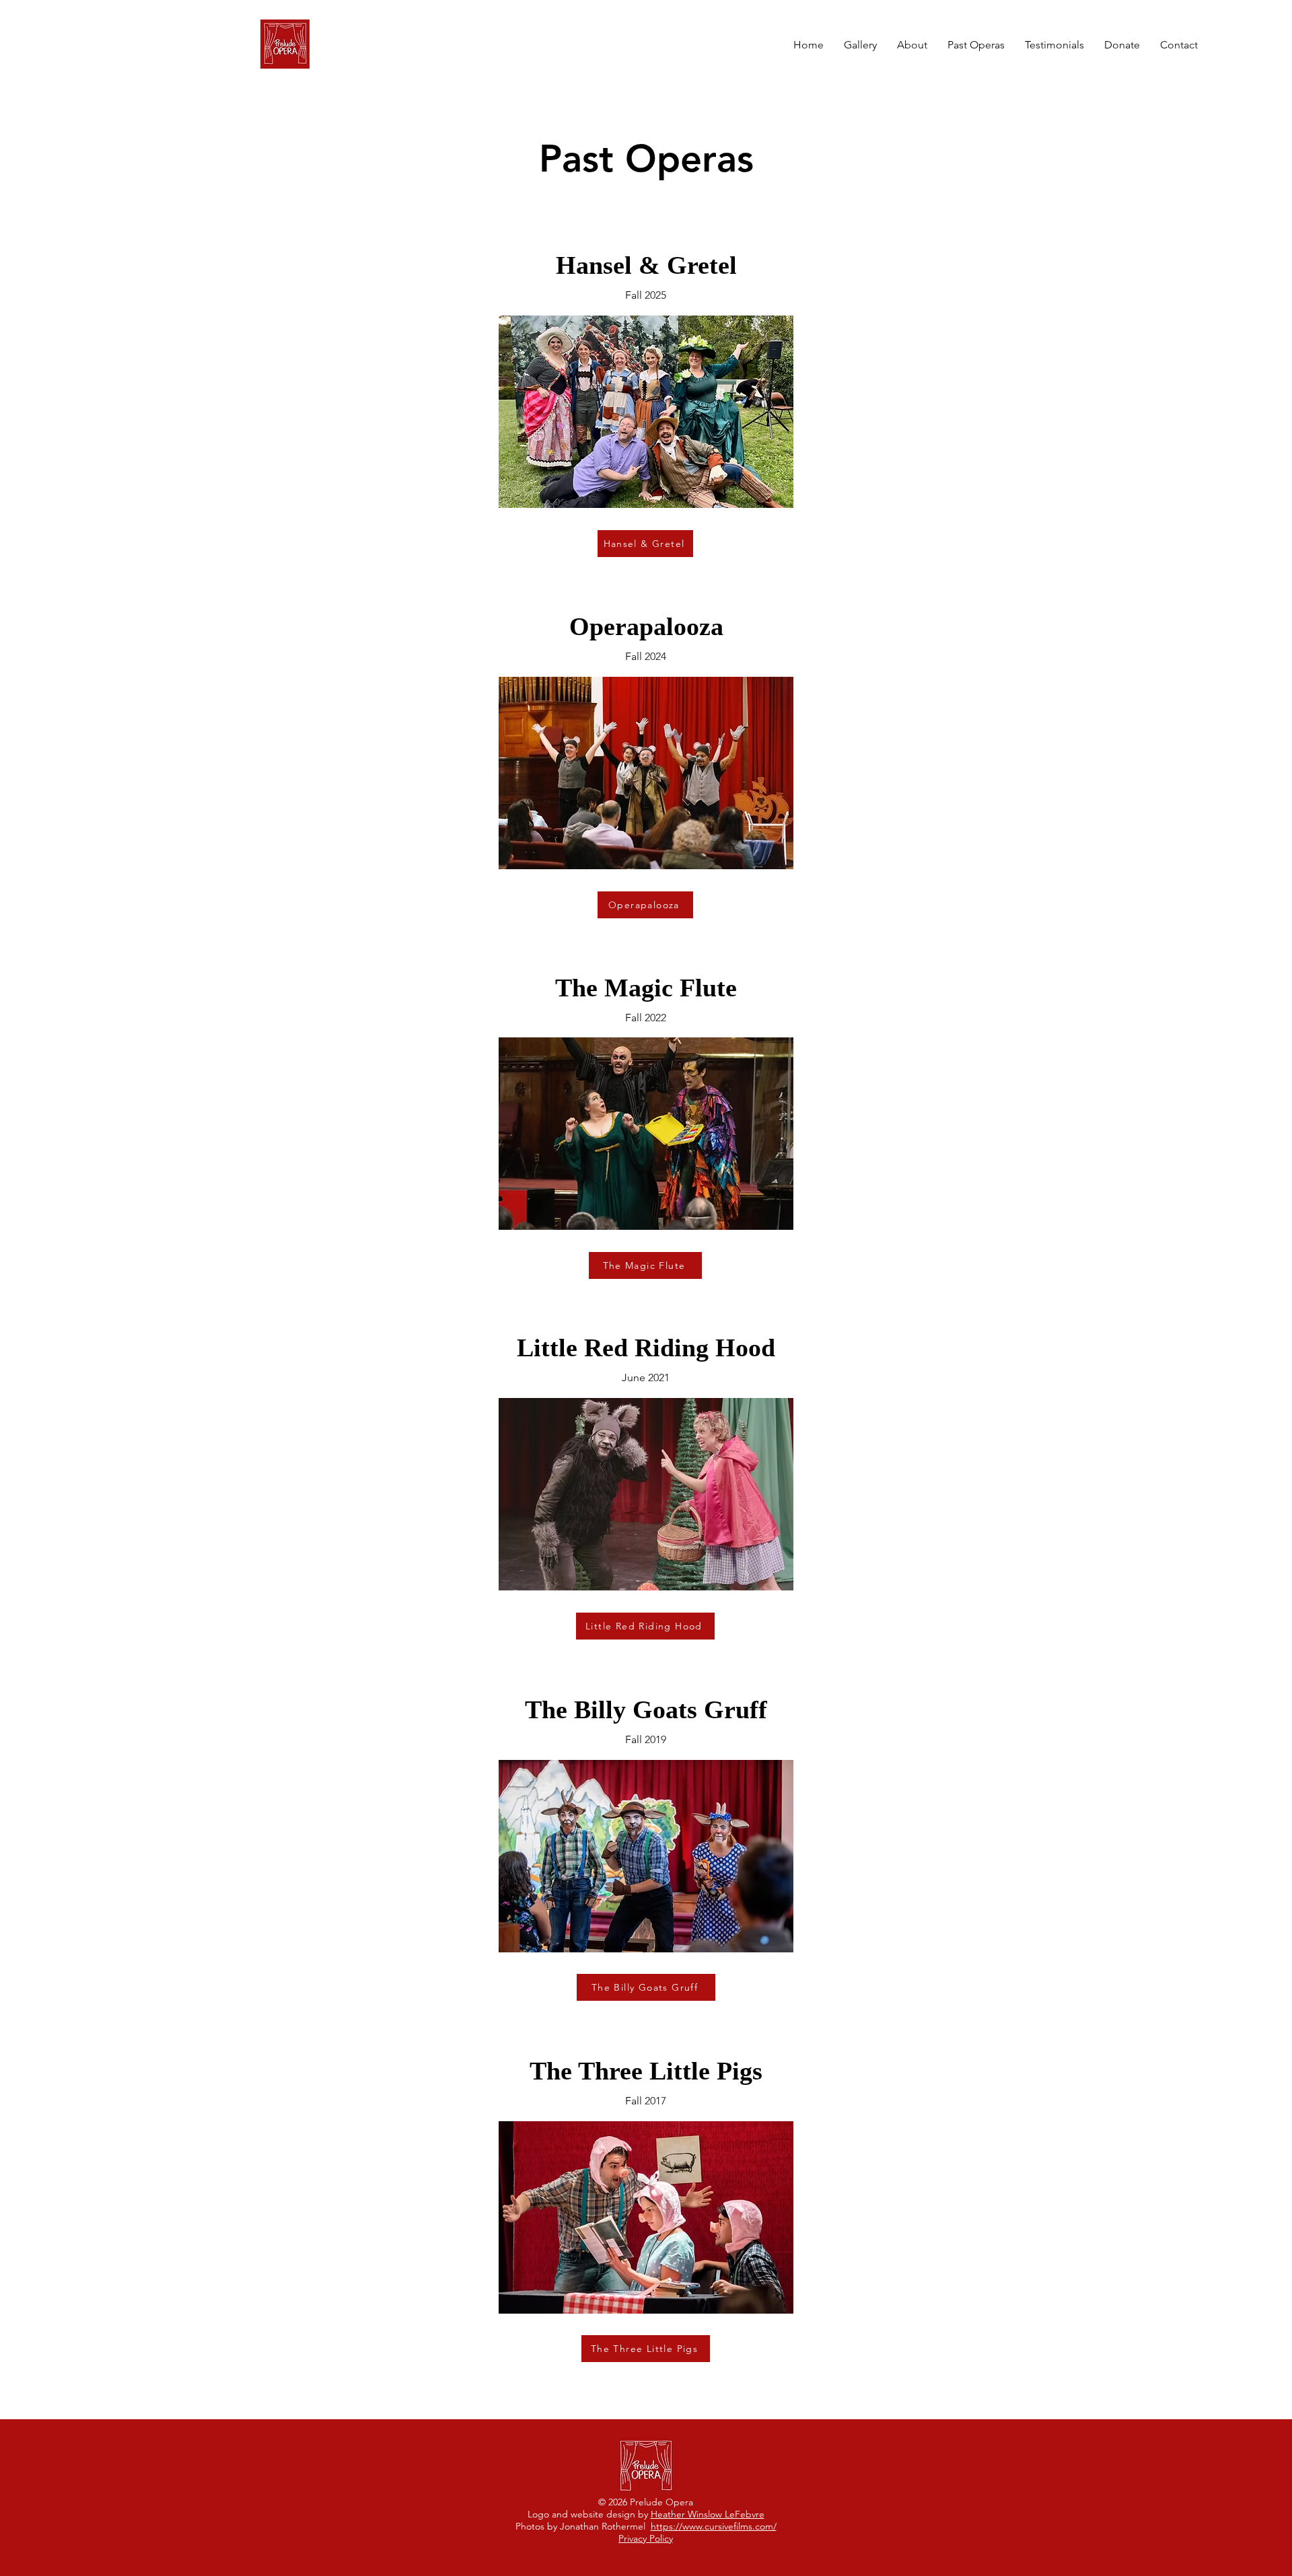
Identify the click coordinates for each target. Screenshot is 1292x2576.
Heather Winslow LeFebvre (708, 2514)
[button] (976, 45)
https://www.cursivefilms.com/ (714, 2526)
